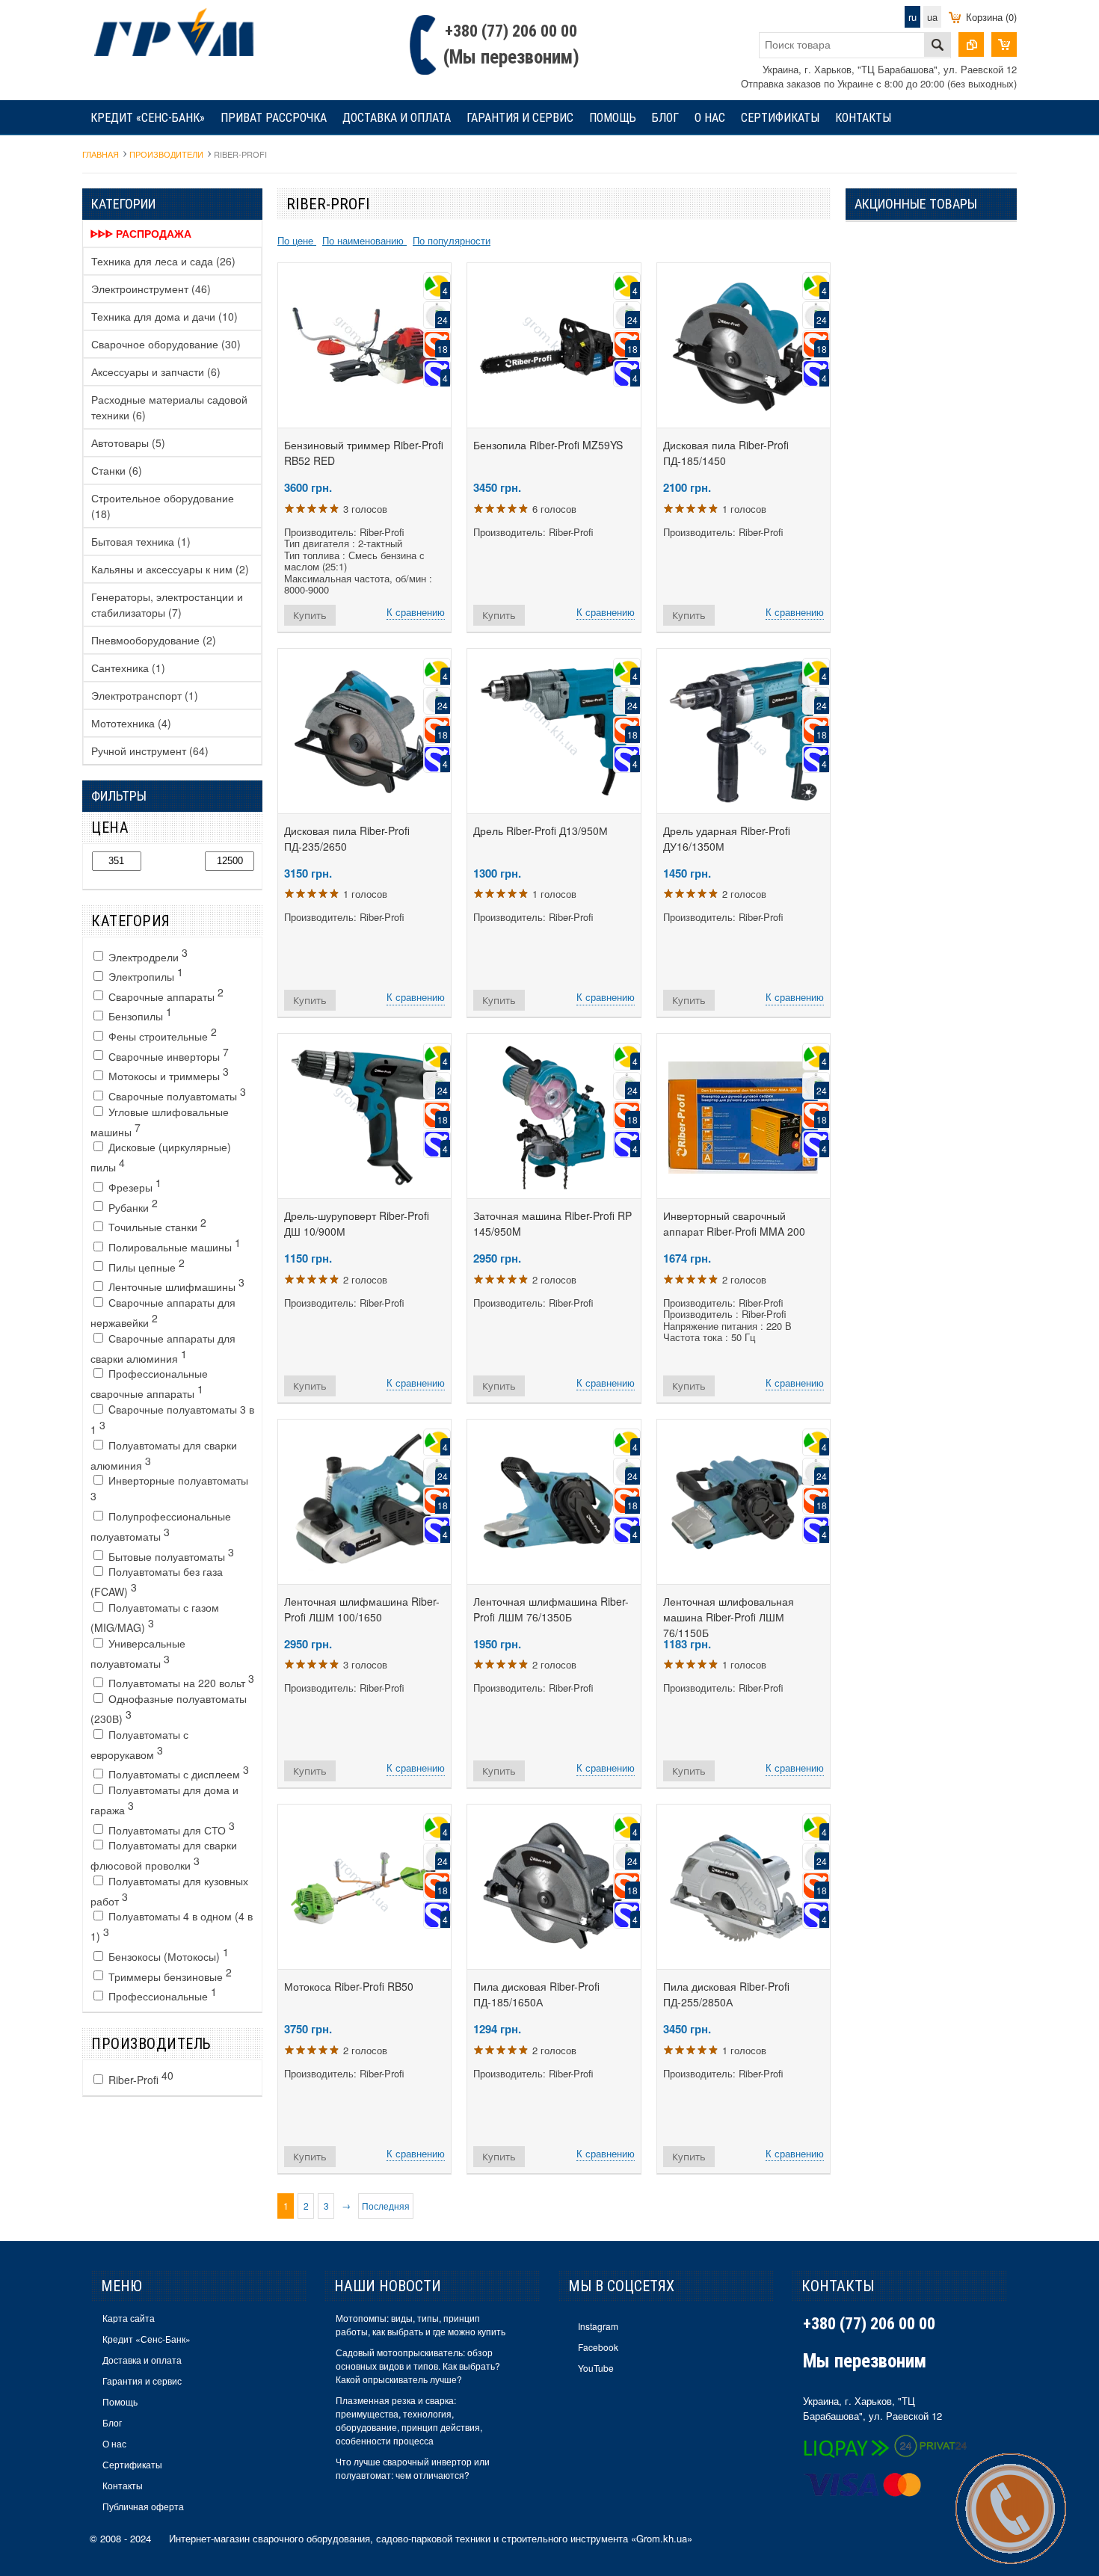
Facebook (598, 2347)
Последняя (386, 2206)
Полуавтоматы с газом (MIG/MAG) (155, 1617)
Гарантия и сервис (520, 118)
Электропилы (144, 974)
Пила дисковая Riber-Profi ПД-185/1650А (536, 1994)
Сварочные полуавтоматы (176, 1094)
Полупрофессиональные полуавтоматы (161, 1526)
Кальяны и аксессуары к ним (170, 569)
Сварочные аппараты (164, 994)
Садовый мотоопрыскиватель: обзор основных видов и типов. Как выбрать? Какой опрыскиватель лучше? (418, 2366)
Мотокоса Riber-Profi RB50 (349, 1986)
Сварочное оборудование (166, 344)
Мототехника (131, 723)
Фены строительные (161, 1034)
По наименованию (364, 240)
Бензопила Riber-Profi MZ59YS (548, 445)
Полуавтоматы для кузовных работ (169, 1891)
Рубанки (132, 1205)
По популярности (452, 240)
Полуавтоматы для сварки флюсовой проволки (164, 1855)
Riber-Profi (139, 2077)
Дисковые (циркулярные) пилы (161, 1157)
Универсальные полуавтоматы (138, 1653)
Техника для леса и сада (163, 261)
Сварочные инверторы (167, 1054)
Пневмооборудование (154, 640)
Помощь (613, 118)
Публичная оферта (143, 2506)
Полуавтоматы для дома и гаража (164, 1800)
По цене (297, 240)
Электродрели (147, 955)
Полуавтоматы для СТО (170, 1828)
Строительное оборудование (163, 506)
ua (932, 17)
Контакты (863, 118)
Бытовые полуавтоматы (170, 1554)
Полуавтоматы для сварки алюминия (164, 1455)
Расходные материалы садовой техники (169, 407)
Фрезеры (133, 1185)
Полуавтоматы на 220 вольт (180, 1680)
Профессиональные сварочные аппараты (149, 1383)
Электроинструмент (151, 289)
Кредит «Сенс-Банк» (148, 118)
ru (912, 17)
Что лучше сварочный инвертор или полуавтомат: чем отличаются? (413, 2468)
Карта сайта (129, 2318)
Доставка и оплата (397, 118)
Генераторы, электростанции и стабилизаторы (167, 604)
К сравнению (416, 612)
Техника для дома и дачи (164, 316)
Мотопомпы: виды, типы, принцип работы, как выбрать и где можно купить (421, 2324)
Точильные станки (156, 1224)
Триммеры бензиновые (169, 1974)
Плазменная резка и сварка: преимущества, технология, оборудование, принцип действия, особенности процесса (409, 2420)
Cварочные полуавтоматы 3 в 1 (172, 1419)
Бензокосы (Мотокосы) (167, 1954)
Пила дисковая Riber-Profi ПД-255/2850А (726, 1994)
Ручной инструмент (150, 751)
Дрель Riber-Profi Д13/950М (541, 831)
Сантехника (128, 668)
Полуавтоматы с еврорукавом (139, 1744)
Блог (665, 118)
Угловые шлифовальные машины (160, 1122)
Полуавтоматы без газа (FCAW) (157, 1581)
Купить (310, 615)
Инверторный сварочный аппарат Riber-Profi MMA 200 (734, 1223)
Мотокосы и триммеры (167, 1073)
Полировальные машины (173, 1245)
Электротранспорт (145, 695)
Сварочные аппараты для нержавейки (163, 1312)
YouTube (596, 2368)
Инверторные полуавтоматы (169, 1488)
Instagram (598, 2326)
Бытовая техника (141, 541)
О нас (710, 118)
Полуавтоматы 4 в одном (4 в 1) (172, 1926)
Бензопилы (139, 1014)
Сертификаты (780, 118)
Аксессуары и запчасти (156, 372)
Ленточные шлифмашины (175, 1284)
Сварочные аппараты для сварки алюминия (163, 1348)
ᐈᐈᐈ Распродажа (141, 233)
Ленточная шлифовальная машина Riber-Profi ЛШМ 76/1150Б (729, 1617)
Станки (117, 470)
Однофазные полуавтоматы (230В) (169, 1708)
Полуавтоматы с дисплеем (177, 1772)
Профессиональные (161, 1994)
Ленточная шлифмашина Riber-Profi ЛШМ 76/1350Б (551, 1609)
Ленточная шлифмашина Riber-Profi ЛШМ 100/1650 (362, 1609)
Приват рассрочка (274, 118)
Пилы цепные (145, 1265)
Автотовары (128, 443)
